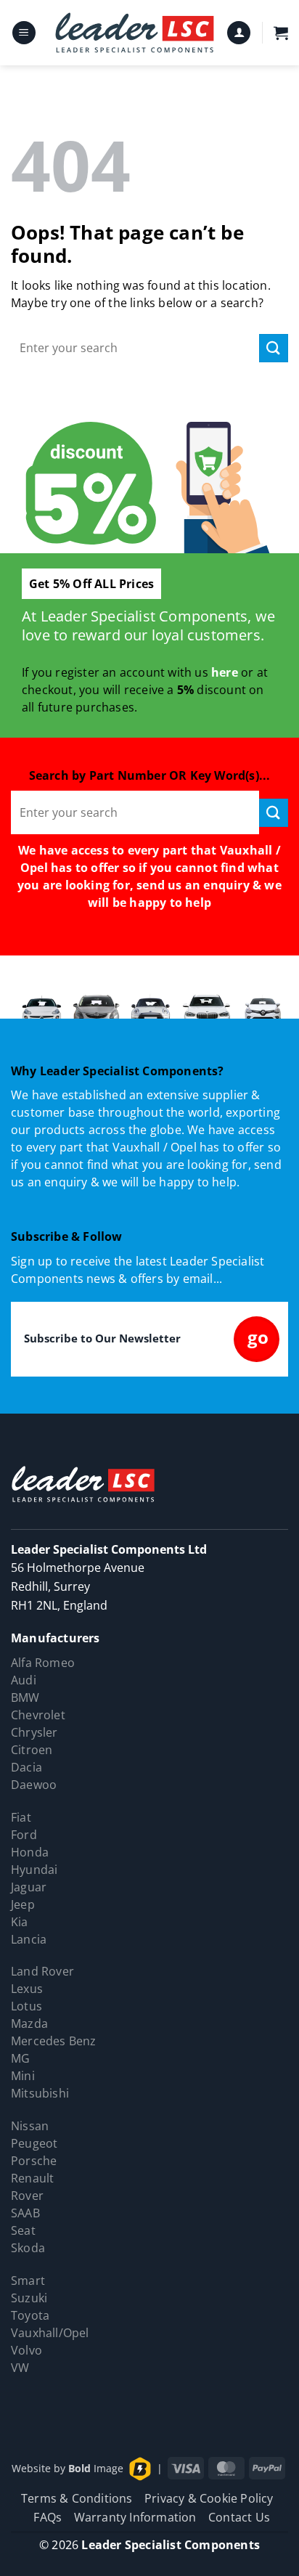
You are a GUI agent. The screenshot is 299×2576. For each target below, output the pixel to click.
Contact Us (239, 2517)
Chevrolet (38, 1715)
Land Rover (42, 1971)
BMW (25, 1697)
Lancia (29, 1939)
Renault (32, 2178)
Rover (27, 2196)
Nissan (30, 2126)
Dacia (26, 1767)
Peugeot (34, 2143)
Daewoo (34, 1785)
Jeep (23, 1904)
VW (20, 2368)
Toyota (30, 2315)
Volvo (26, 2350)
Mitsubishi (40, 2093)
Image (96, 2467)
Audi (24, 1680)
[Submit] (274, 348)
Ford (24, 1835)
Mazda (29, 2023)
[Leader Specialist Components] (135, 33)
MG (20, 2058)
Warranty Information (135, 2517)
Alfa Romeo (43, 1663)
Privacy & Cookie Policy (209, 2498)
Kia (20, 1922)
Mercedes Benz (54, 2041)
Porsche (34, 2161)
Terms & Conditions (77, 2498)
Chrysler (34, 1732)
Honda (30, 1852)
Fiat (21, 1817)
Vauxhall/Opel (50, 2333)
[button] (24, 33)
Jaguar (29, 1887)
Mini (23, 2076)
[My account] (239, 33)
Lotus (26, 2006)
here (225, 672)
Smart (28, 2281)
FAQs (48, 2517)
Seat (23, 2230)
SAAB (25, 2213)
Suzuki (29, 2298)
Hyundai (34, 1870)
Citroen (32, 1750)
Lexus (27, 1989)
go (258, 1337)
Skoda (28, 2248)
